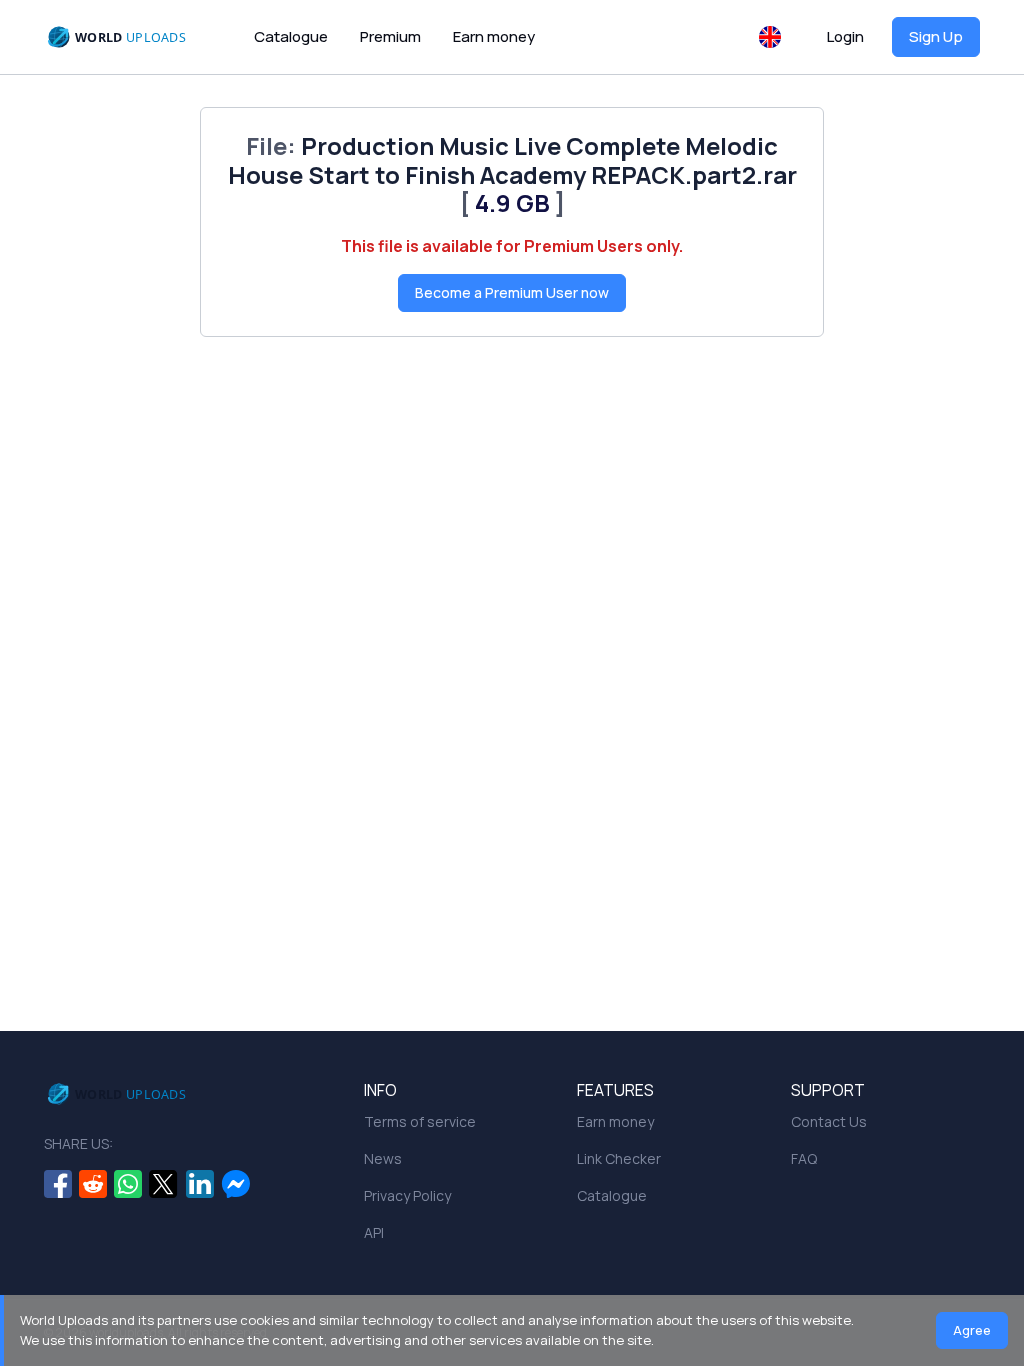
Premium (390, 36)
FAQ (804, 1158)
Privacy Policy (407, 1195)
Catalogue (291, 36)
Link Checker (619, 1158)
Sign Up (936, 36)
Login (845, 36)
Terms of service (420, 1121)
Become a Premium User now (512, 292)
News (383, 1158)
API (374, 1232)
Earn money (494, 36)
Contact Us (829, 1121)
